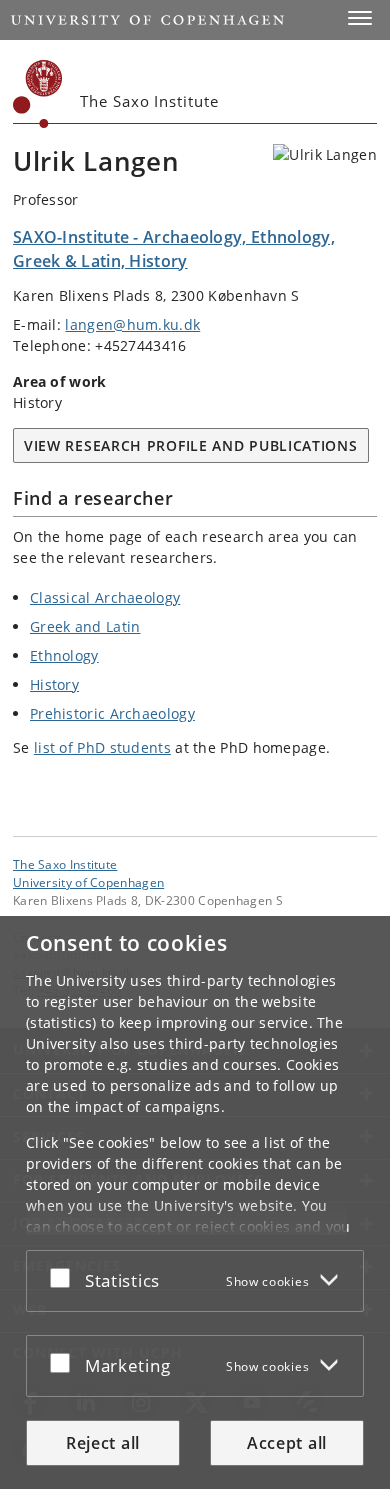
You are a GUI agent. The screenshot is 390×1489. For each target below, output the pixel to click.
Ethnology (64, 655)
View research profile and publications (191, 445)
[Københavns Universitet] (38, 94)
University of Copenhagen (88, 882)
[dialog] (195, 1202)
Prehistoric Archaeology (112, 713)
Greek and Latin (85, 626)
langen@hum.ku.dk (132, 324)
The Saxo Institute (65, 864)
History (54, 684)
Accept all (287, 1443)
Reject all (103, 1443)
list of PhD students (102, 747)
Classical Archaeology (105, 597)
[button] (360, 18)
